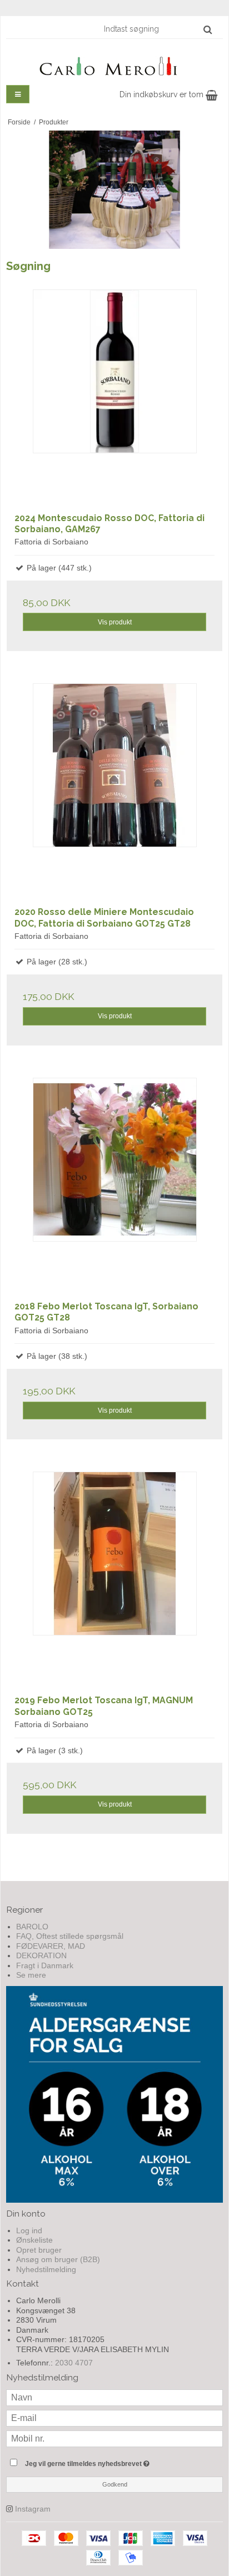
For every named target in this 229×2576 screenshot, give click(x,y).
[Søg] (208, 29)
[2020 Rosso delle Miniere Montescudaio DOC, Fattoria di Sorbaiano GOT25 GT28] (114, 791)
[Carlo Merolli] (114, 64)
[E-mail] (114, 2418)
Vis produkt (115, 622)
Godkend (115, 2484)
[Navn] (114, 2397)
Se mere (31, 1975)
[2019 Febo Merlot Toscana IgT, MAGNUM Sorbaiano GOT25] (114, 1579)
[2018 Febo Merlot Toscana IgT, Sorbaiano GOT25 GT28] (114, 1186)
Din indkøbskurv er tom (163, 94)
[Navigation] (18, 94)
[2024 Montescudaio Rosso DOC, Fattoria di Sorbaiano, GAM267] (114, 397)
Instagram (33, 2509)
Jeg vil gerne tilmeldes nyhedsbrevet (103, 2461)
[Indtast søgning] (157, 29)
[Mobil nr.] (114, 2438)
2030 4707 (74, 2363)
